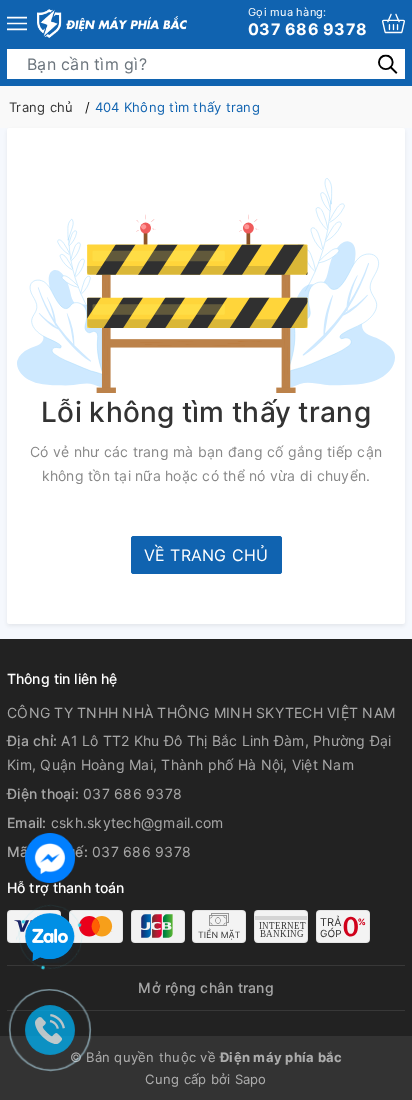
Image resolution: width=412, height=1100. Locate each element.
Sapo (251, 1079)
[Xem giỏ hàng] (393, 23)
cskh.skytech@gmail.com (137, 822)
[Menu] (17, 23)
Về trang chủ (206, 555)
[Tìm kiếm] (387, 63)
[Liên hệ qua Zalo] (50, 938)
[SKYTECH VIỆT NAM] (112, 23)
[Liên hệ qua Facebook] (50, 855)
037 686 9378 (307, 22)
